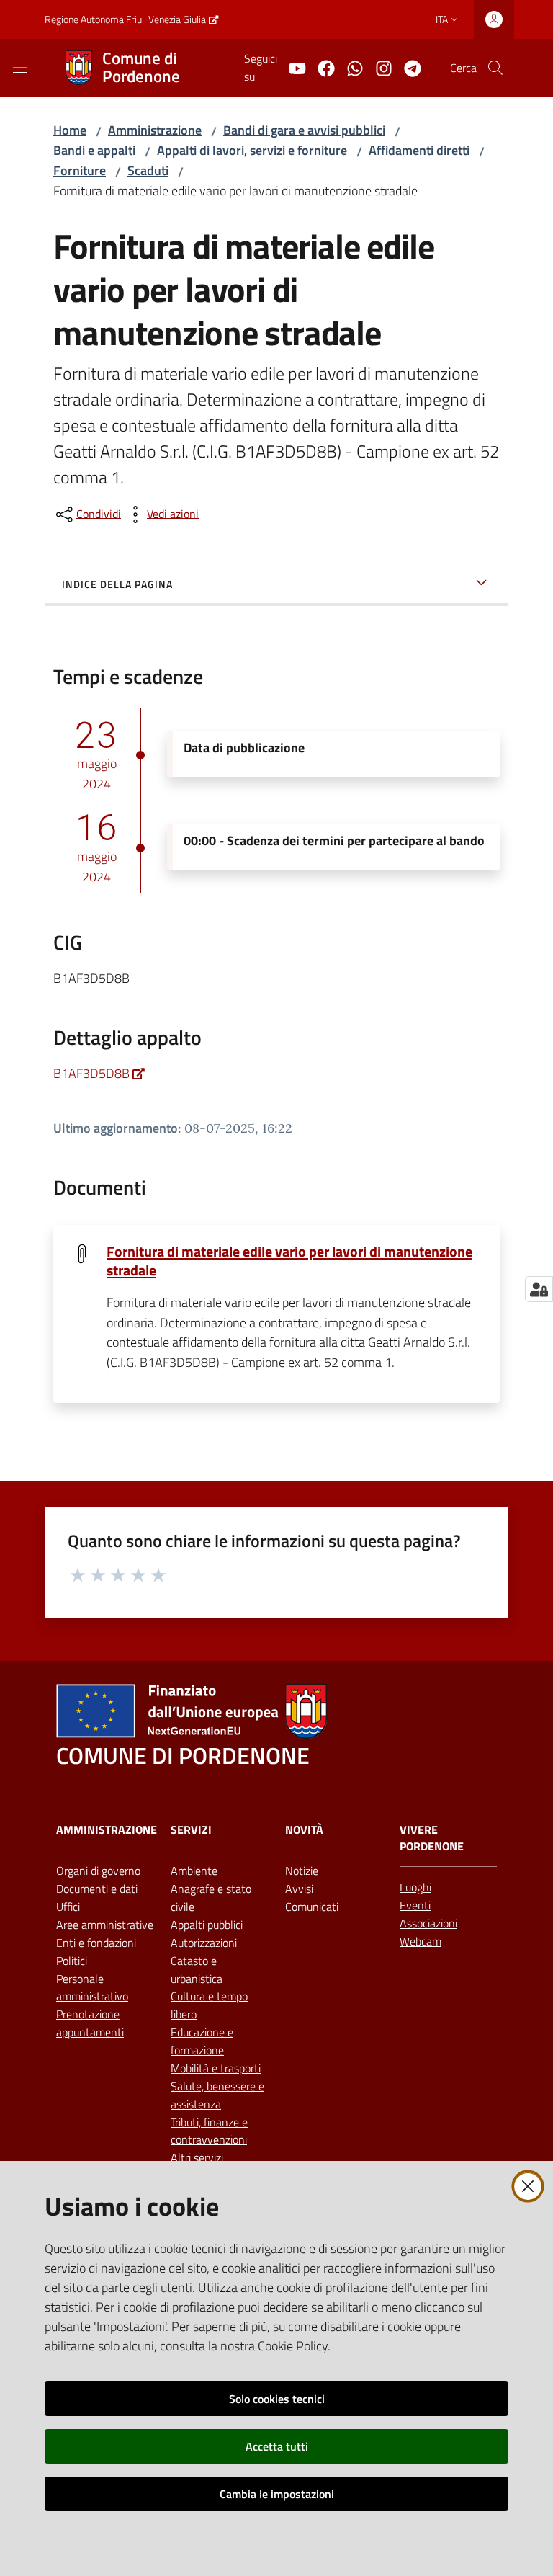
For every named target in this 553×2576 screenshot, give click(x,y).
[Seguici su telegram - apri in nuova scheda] (407, 67)
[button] (495, 68)
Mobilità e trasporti (216, 2068)
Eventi (415, 1905)
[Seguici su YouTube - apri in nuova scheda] (292, 67)
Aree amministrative (105, 1925)
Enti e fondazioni (96, 1943)
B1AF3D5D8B (91, 1073)
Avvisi (299, 1889)
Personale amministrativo (92, 1988)
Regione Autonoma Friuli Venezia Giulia (125, 19)
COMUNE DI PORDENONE (183, 1756)
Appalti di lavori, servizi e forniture (252, 150)
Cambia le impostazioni (277, 2494)
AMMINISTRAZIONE (107, 1830)
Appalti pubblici (207, 1925)
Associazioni (428, 1923)
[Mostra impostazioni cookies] (539, 1289)
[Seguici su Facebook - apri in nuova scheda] (320, 67)
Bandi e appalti (94, 150)
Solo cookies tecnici (277, 2399)
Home (70, 130)
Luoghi (415, 1887)
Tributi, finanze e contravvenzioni (209, 2131)
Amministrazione (155, 130)
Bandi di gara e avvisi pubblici (304, 130)
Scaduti (148, 170)
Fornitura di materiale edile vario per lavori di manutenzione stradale (289, 1261)
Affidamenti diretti (419, 150)
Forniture (80, 170)
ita (442, 19)
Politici (72, 1961)
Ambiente (194, 1871)
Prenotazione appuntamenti (90, 2023)
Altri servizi (197, 2157)
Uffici (68, 1907)
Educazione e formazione (202, 2041)
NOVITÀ (304, 1830)
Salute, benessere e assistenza (217, 2095)
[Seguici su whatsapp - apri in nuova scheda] (349, 67)
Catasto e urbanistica (197, 1970)
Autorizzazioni (204, 1943)
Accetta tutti (277, 2446)
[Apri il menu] (20, 68)
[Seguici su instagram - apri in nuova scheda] (378, 67)
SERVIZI (191, 1830)
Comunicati (312, 1907)
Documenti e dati (97, 1889)
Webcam (421, 1941)
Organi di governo (98, 1871)
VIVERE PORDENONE (432, 1838)
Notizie (302, 1871)
